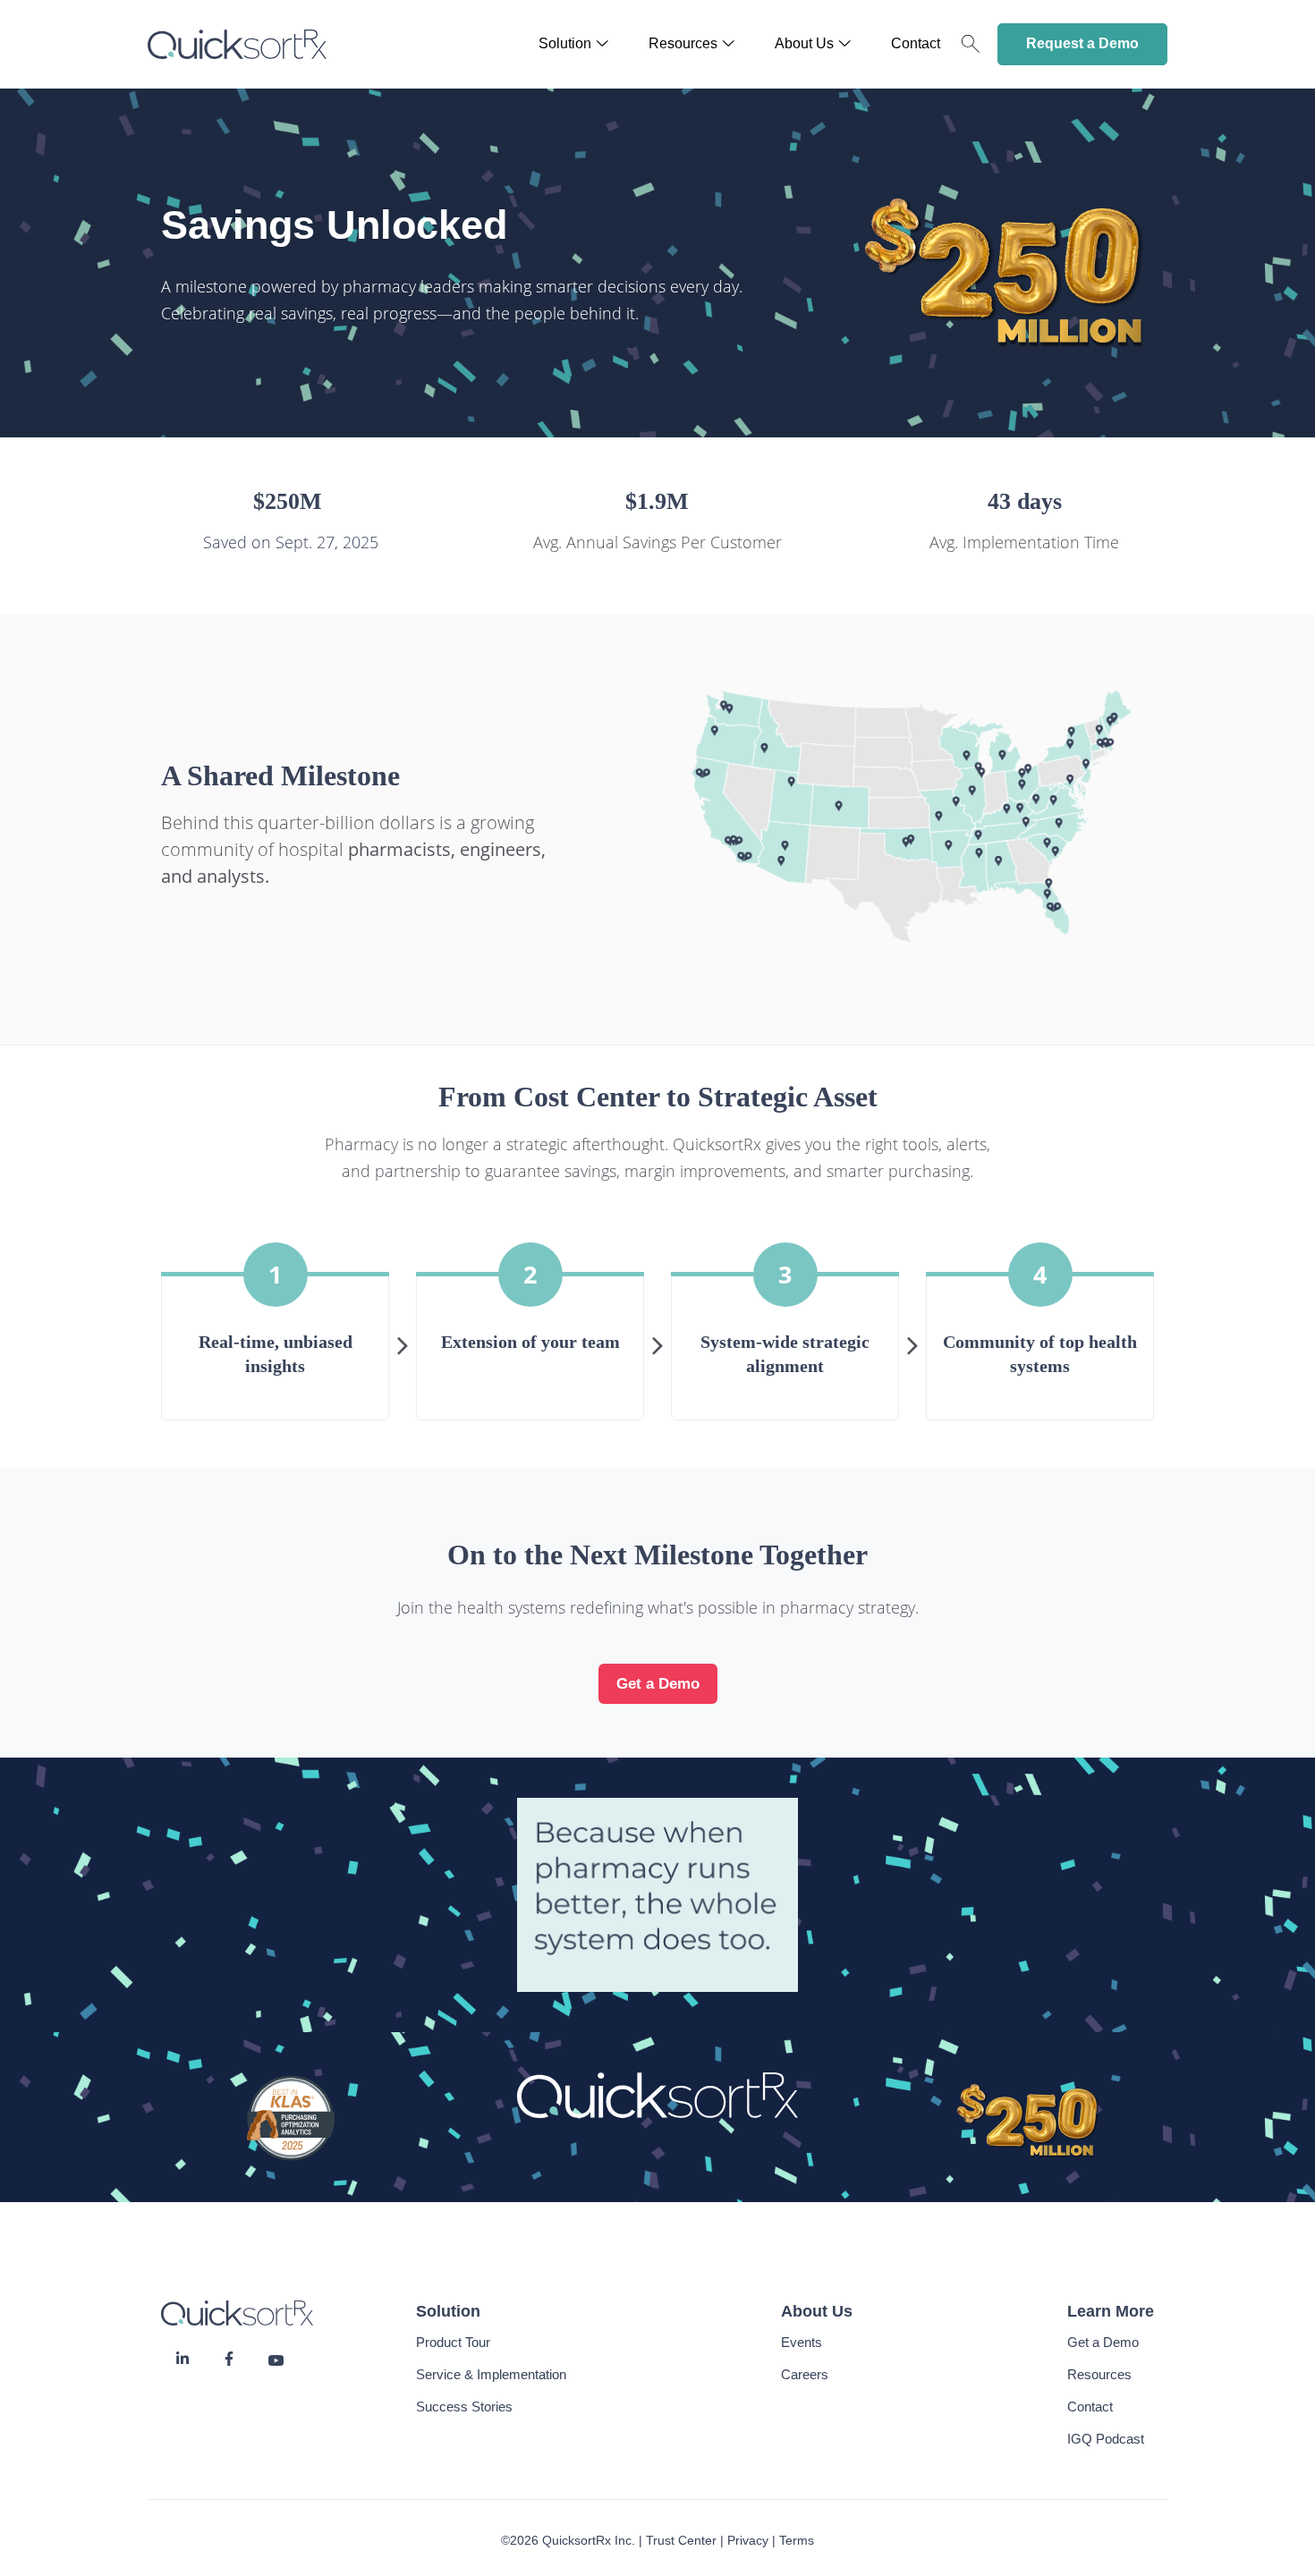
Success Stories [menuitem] (464, 2407)
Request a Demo (1082, 43)
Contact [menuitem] (916, 44)
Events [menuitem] (802, 2342)
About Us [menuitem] (804, 44)
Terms (797, 2540)
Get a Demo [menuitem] (1103, 2342)
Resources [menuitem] (683, 44)
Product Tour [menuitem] (453, 2342)
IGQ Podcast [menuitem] (1106, 2439)
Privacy (748, 2540)
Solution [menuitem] (565, 44)
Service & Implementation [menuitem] (491, 2374)
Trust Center (681, 2540)
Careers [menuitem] (805, 2374)
